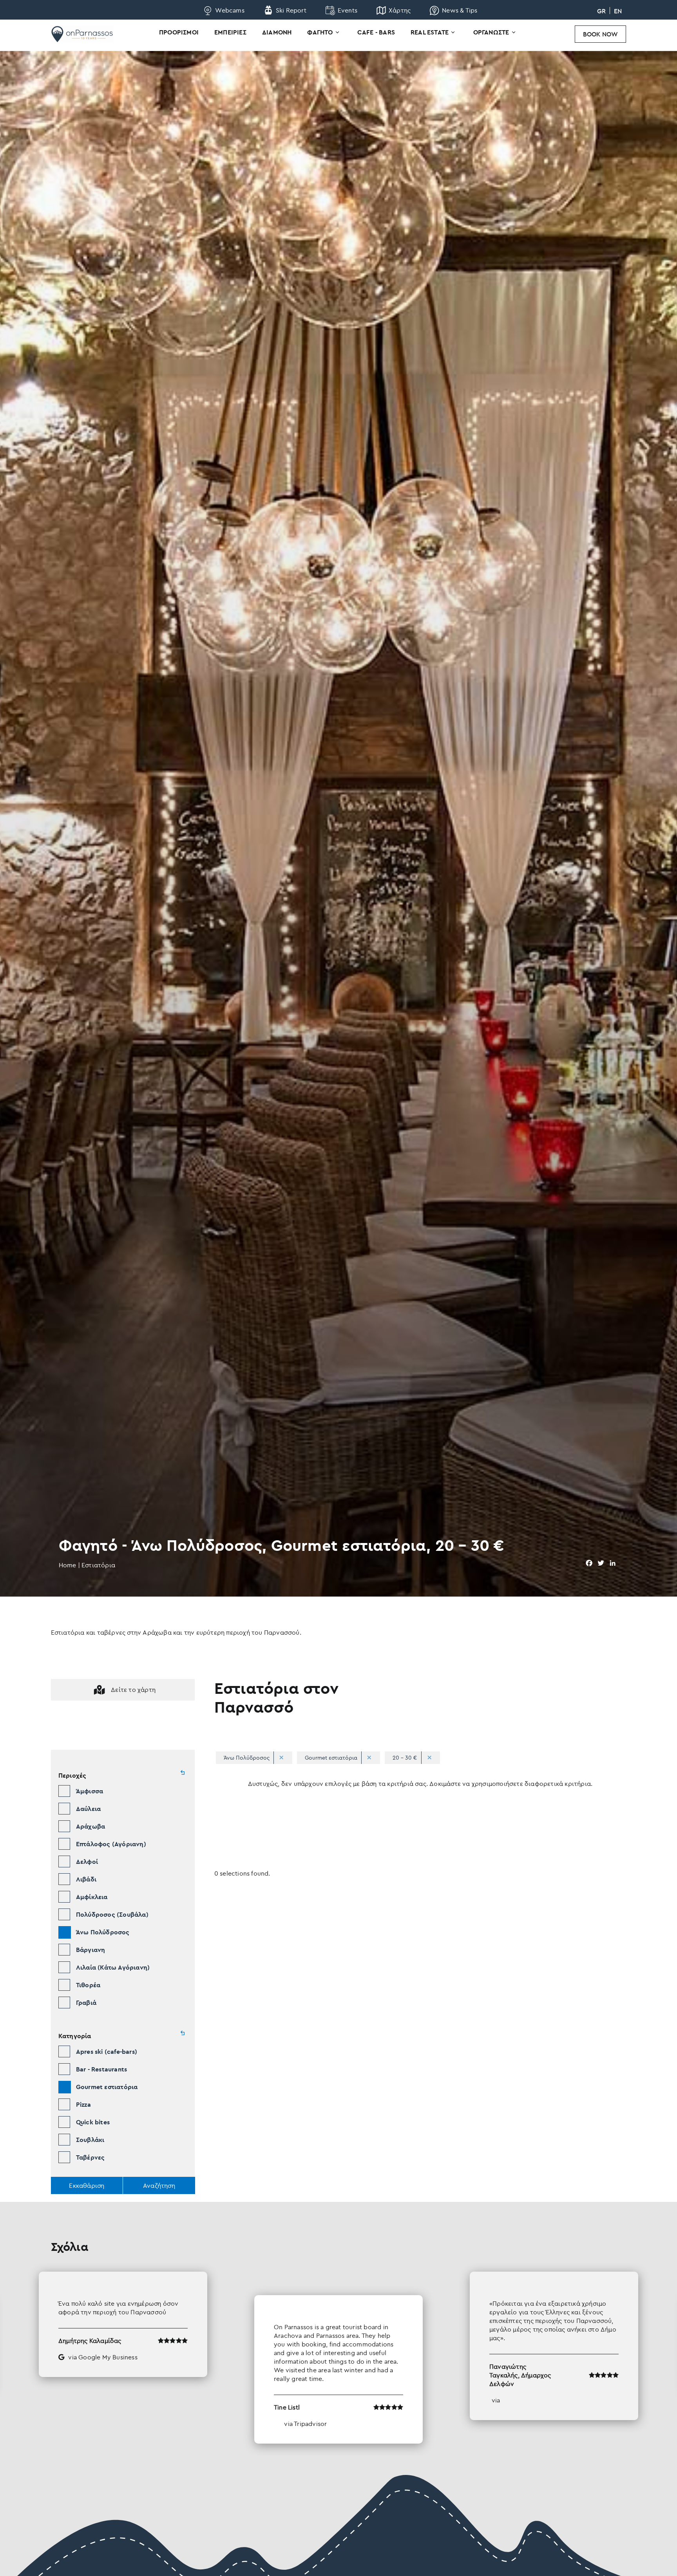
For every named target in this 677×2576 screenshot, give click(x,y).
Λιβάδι (86, 1879)
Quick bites (93, 2122)
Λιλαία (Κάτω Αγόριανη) (113, 1967)
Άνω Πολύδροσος (103, 1932)
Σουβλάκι (90, 2140)
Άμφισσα (90, 1791)
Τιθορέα (88, 1985)
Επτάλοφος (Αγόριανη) (111, 1844)
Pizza (83, 2104)
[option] (338, 2358)
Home (68, 1565)
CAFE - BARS (376, 32)
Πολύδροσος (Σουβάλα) (112, 1914)
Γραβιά (86, 2003)
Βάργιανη (91, 1950)
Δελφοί (87, 1861)
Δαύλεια (88, 1809)
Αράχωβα (91, 1826)
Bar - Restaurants (101, 2069)
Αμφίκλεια (92, 1897)
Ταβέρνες (91, 2157)
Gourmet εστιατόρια (107, 2087)
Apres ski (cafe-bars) (107, 2051)
